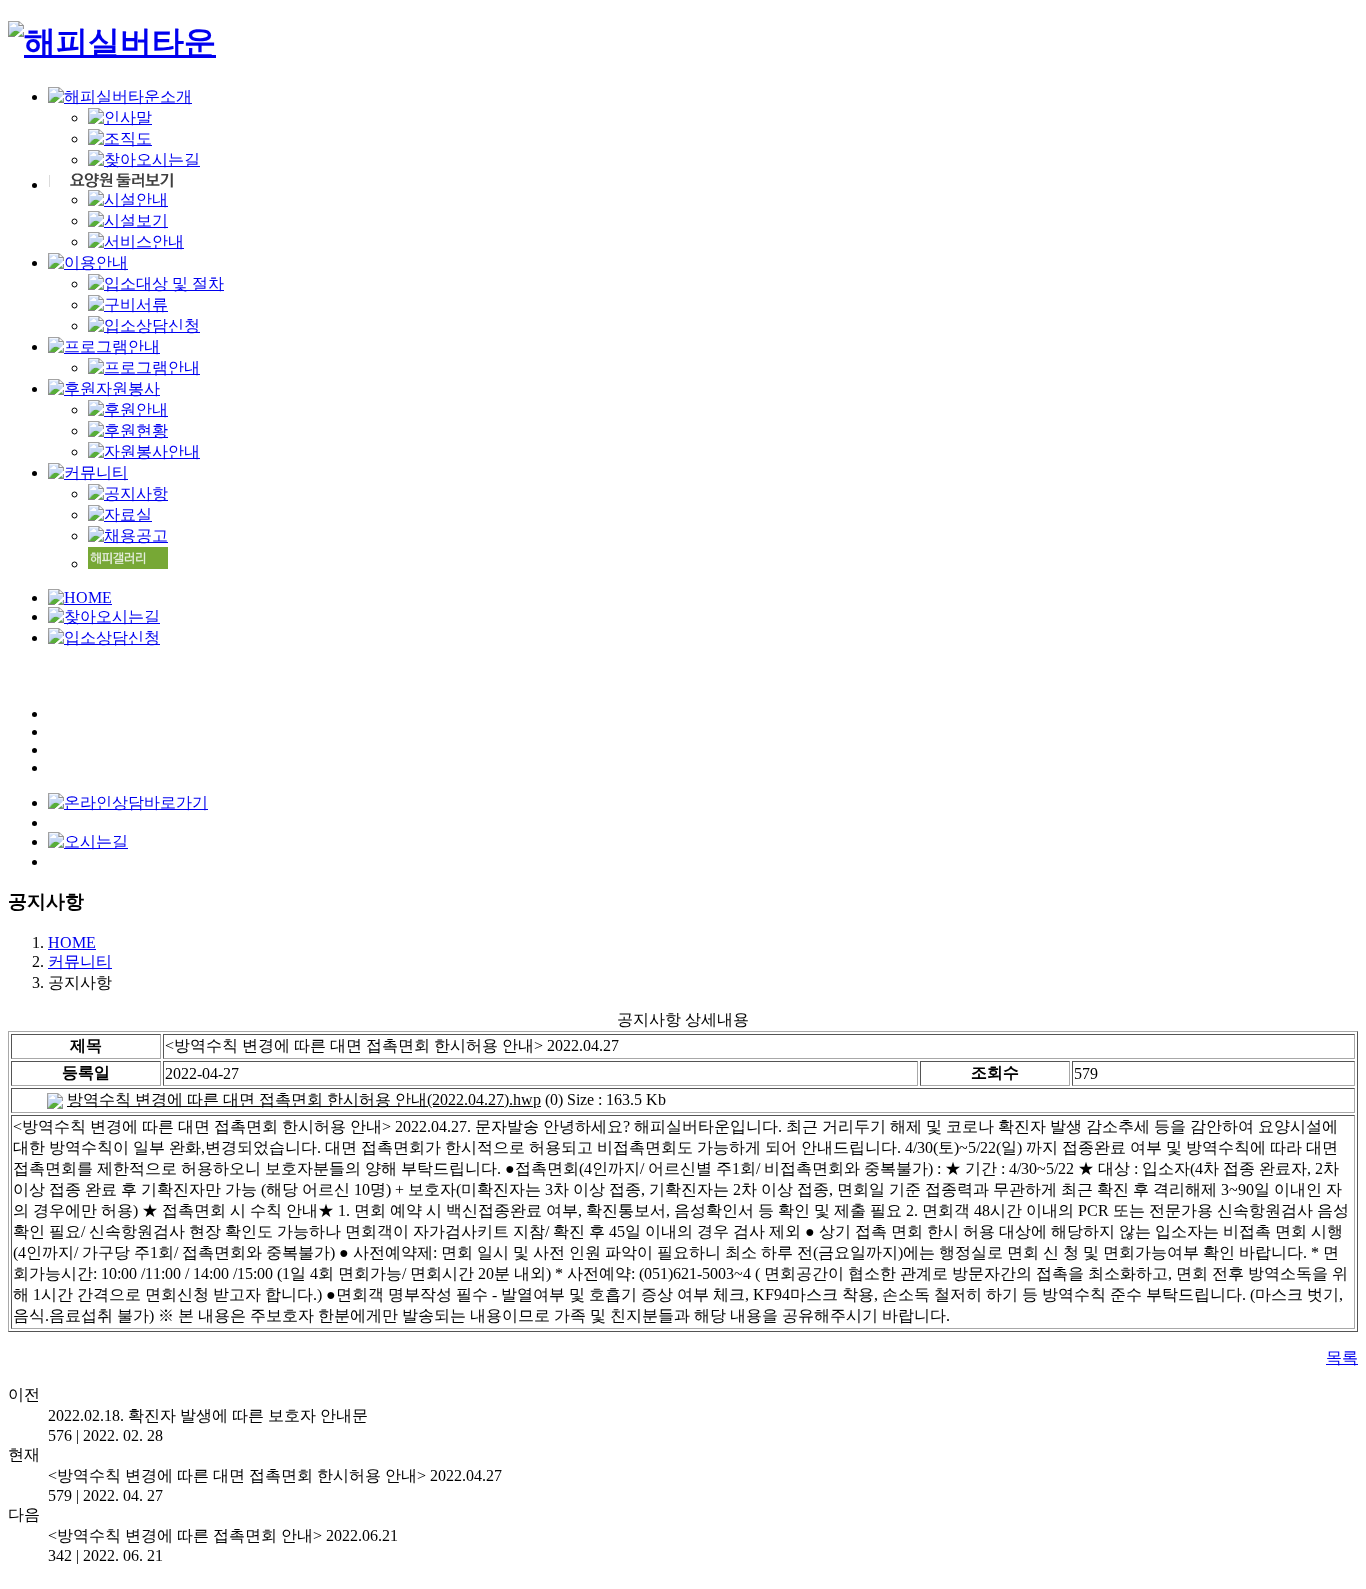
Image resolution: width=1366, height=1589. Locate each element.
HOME (72, 942)
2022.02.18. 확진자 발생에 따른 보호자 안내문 (208, 1415)
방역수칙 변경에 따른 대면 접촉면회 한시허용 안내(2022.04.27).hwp (304, 1099)
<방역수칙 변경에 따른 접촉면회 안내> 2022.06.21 (223, 1535)
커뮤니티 (80, 961)
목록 (1342, 1357)
